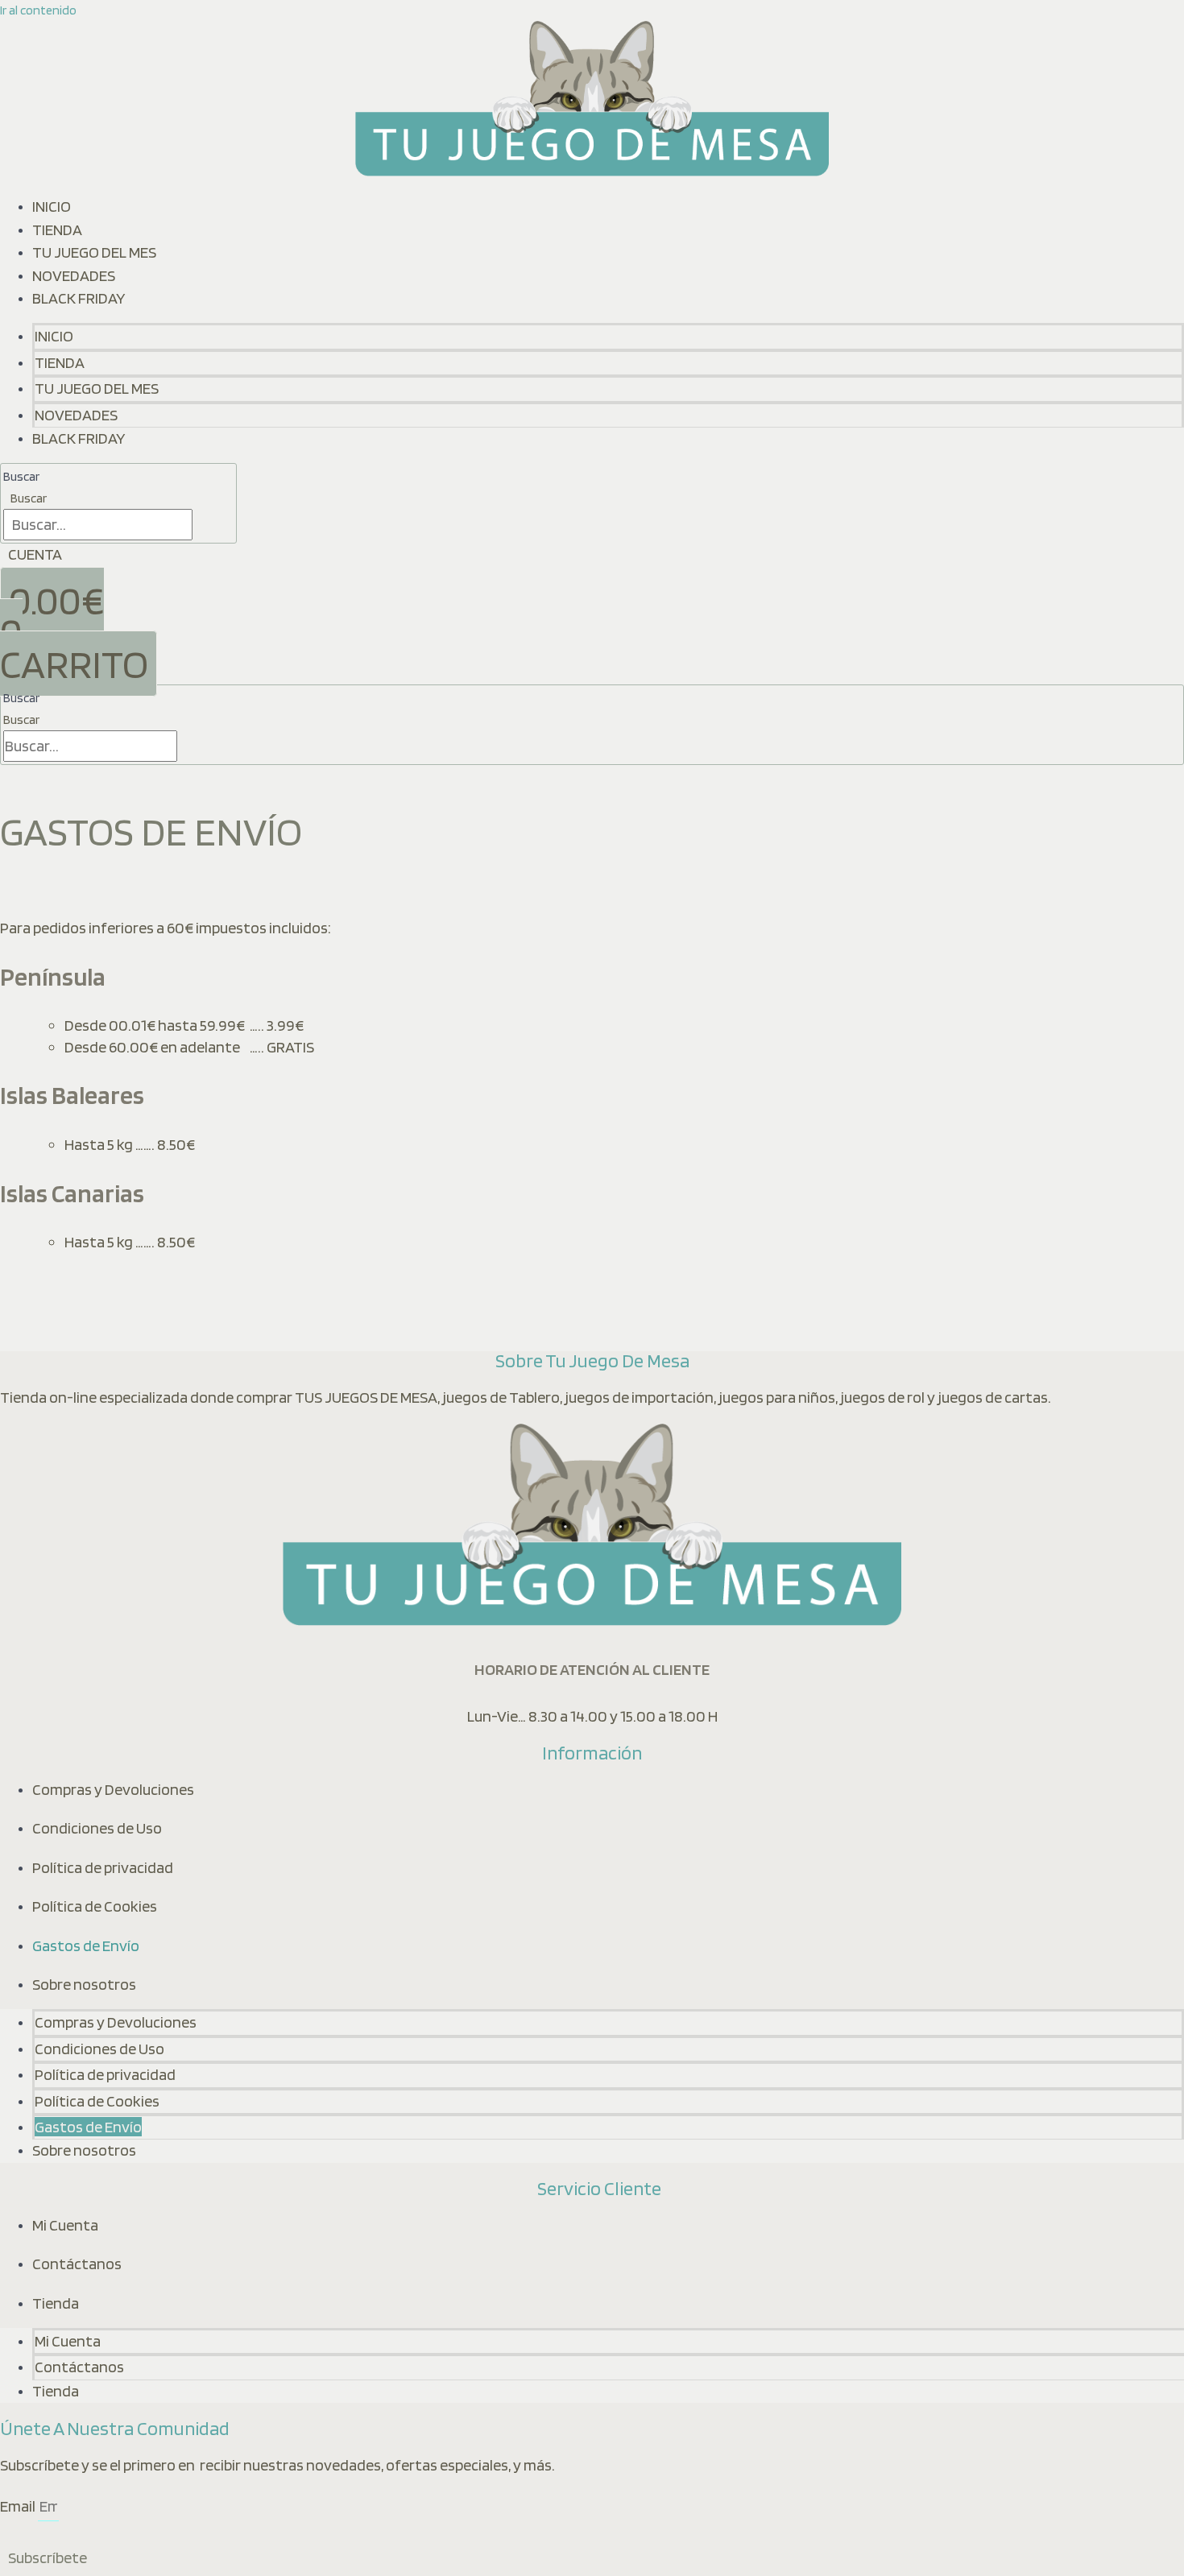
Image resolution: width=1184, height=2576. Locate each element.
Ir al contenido (38, 10)
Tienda (57, 229)
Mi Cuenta (65, 2225)
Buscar (21, 476)
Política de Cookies (95, 1906)
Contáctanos (77, 2264)
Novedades (74, 275)
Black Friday (79, 298)
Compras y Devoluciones (113, 1789)
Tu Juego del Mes (94, 252)
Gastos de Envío (86, 1945)
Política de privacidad (103, 1867)
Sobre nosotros (84, 1984)
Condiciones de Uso (97, 1828)
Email (19, 2506)
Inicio (52, 206)
